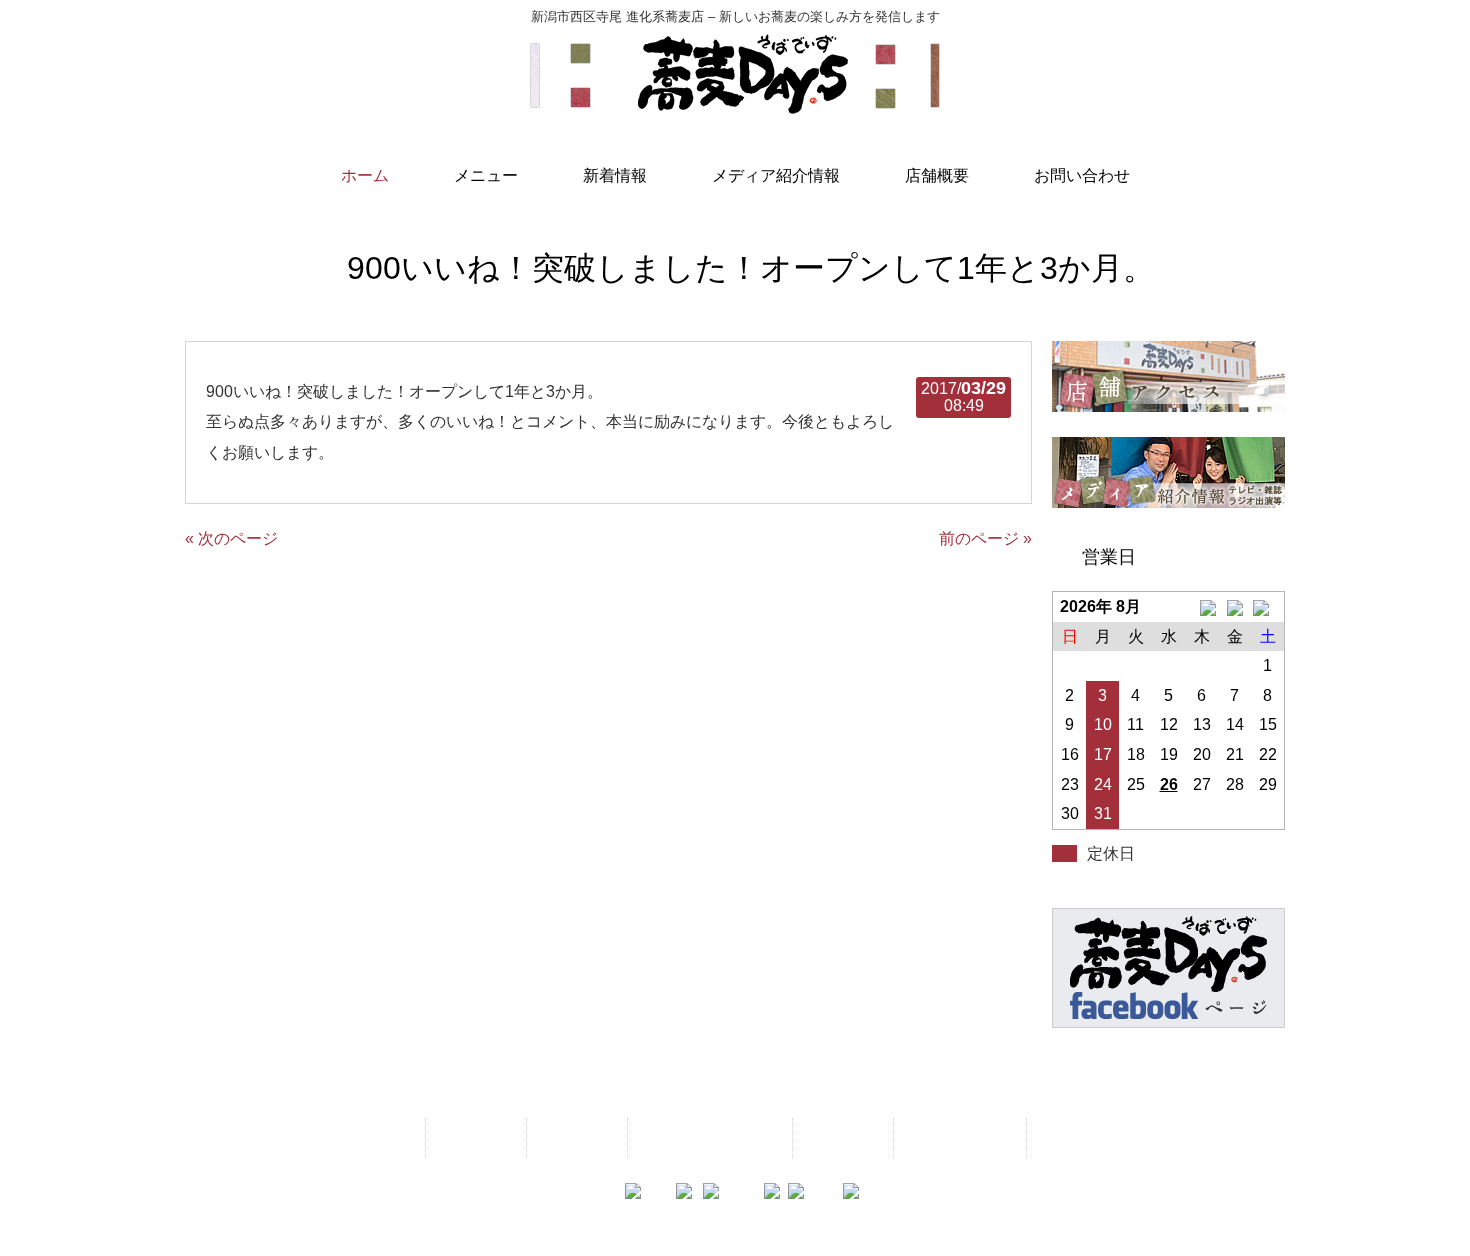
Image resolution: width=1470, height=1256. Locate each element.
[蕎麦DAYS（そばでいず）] (735, 105)
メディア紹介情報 (708, 1137)
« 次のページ (231, 538)
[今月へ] (1234, 607)
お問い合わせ (958, 1137)
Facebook (1078, 1137)
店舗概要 (841, 1137)
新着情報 (575, 1137)
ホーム (381, 1137)
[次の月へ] (1267, 607)
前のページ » (985, 538)
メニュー (474, 1137)
